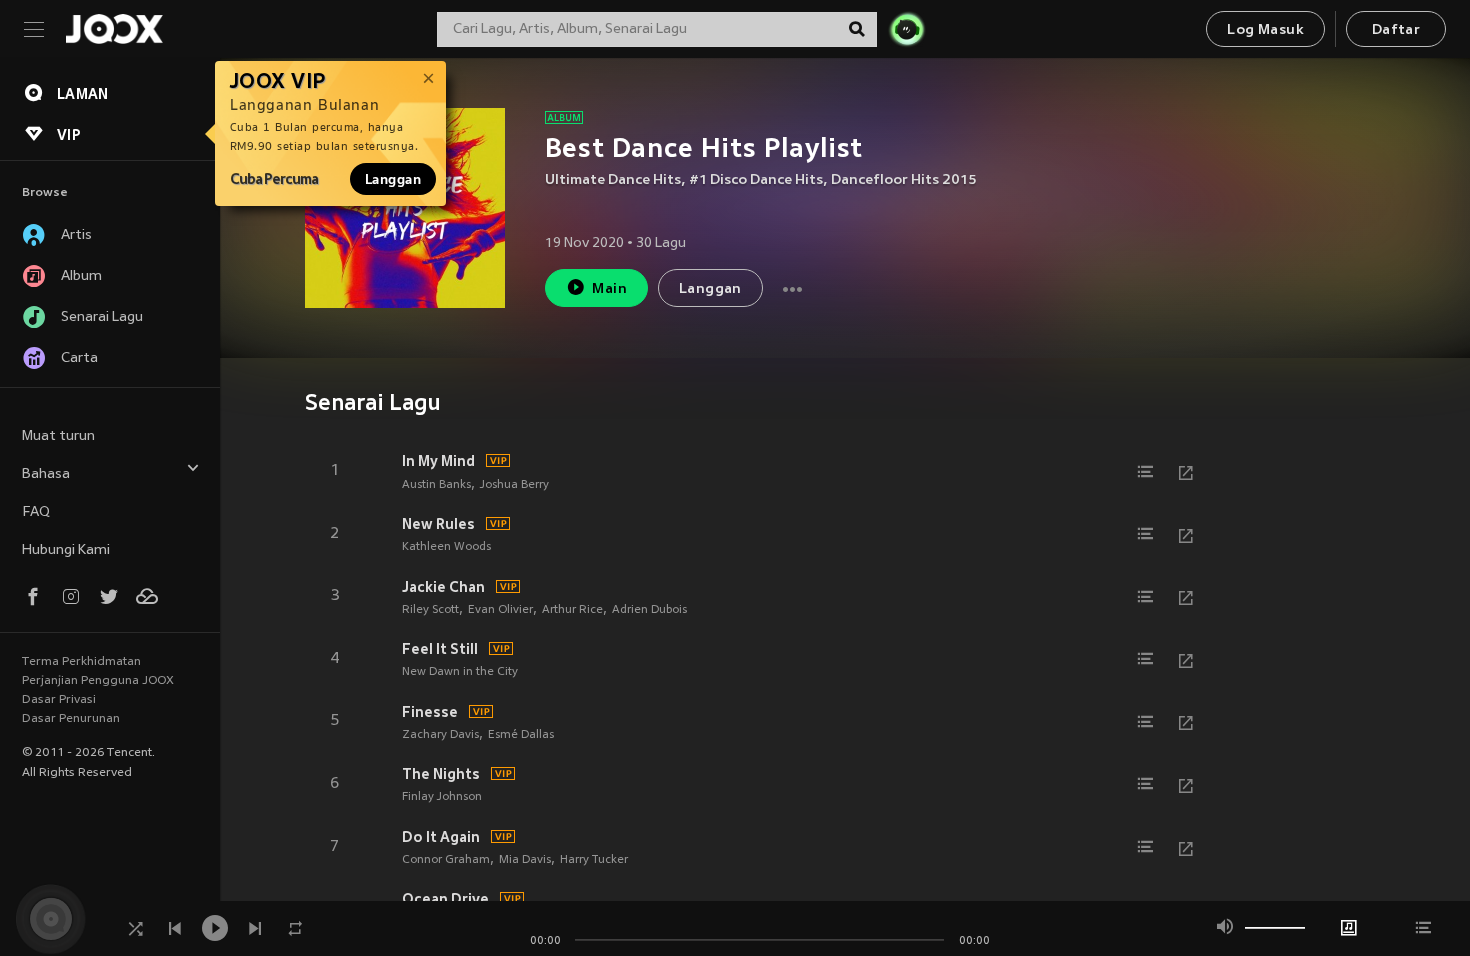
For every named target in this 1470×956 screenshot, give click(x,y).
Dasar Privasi (59, 700)
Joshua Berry (514, 485)
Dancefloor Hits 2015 (904, 180)
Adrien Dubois (649, 610)
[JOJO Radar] (907, 29)
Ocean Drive (445, 899)
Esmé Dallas (521, 735)
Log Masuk (1265, 30)
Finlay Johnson (442, 797)
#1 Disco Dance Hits (756, 180)
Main (609, 289)
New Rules (438, 524)
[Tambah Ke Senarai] (1146, 472)
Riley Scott (430, 610)
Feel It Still (440, 649)
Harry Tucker (594, 860)
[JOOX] (114, 29)
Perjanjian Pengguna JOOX (98, 681)
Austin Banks (436, 485)
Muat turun (58, 436)
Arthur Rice (572, 610)
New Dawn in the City (460, 672)
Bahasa (46, 474)
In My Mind (438, 461)
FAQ (36, 512)
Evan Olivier (500, 610)
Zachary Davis (440, 735)
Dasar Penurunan (71, 719)
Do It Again (441, 837)
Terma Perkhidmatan (81, 662)
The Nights (441, 774)
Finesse (430, 712)
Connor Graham (446, 860)
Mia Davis (525, 860)
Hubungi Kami (66, 550)
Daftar (1396, 30)
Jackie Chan (443, 587)
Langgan (393, 179)
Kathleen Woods (446, 547)
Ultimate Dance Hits (613, 180)
